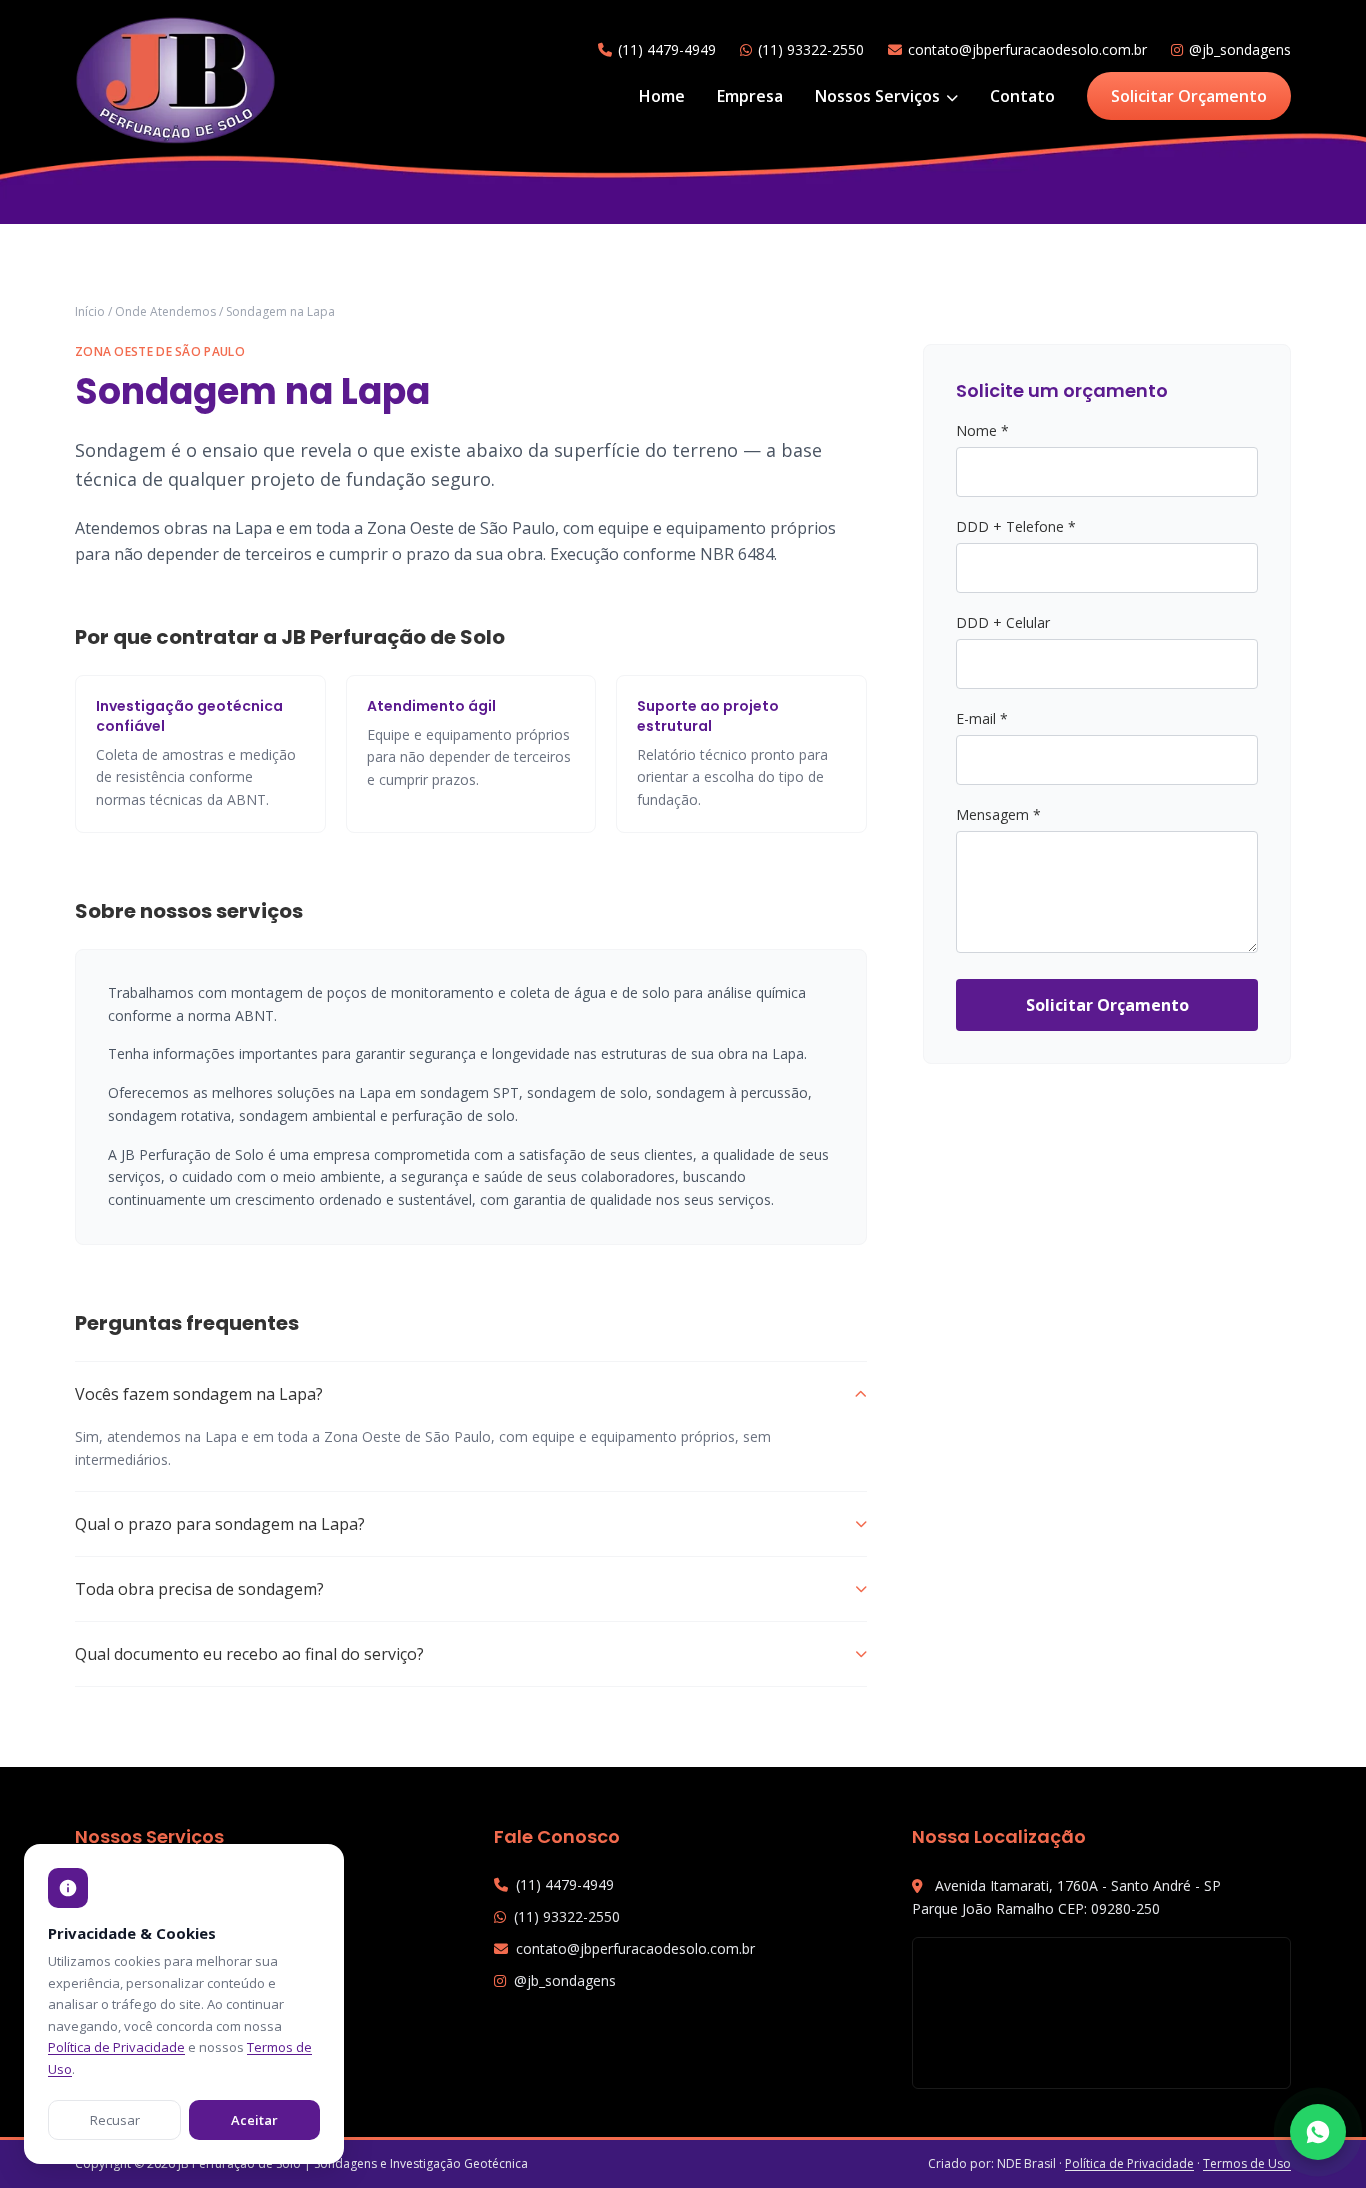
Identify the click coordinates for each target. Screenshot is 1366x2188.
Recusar (115, 2120)
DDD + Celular (1003, 622)
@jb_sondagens (1240, 49)
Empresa (750, 96)
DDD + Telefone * (1016, 526)
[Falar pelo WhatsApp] (1318, 2132)
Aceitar (254, 2120)
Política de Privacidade (1129, 2163)
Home (662, 96)
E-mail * (982, 718)
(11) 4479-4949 (667, 49)
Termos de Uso (1247, 2163)
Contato (1022, 96)
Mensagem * (998, 814)
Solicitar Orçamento (1189, 96)
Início (90, 311)
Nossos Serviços (879, 96)
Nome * (982, 430)
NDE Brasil (1026, 2163)
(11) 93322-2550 (811, 49)
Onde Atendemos (165, 311)
